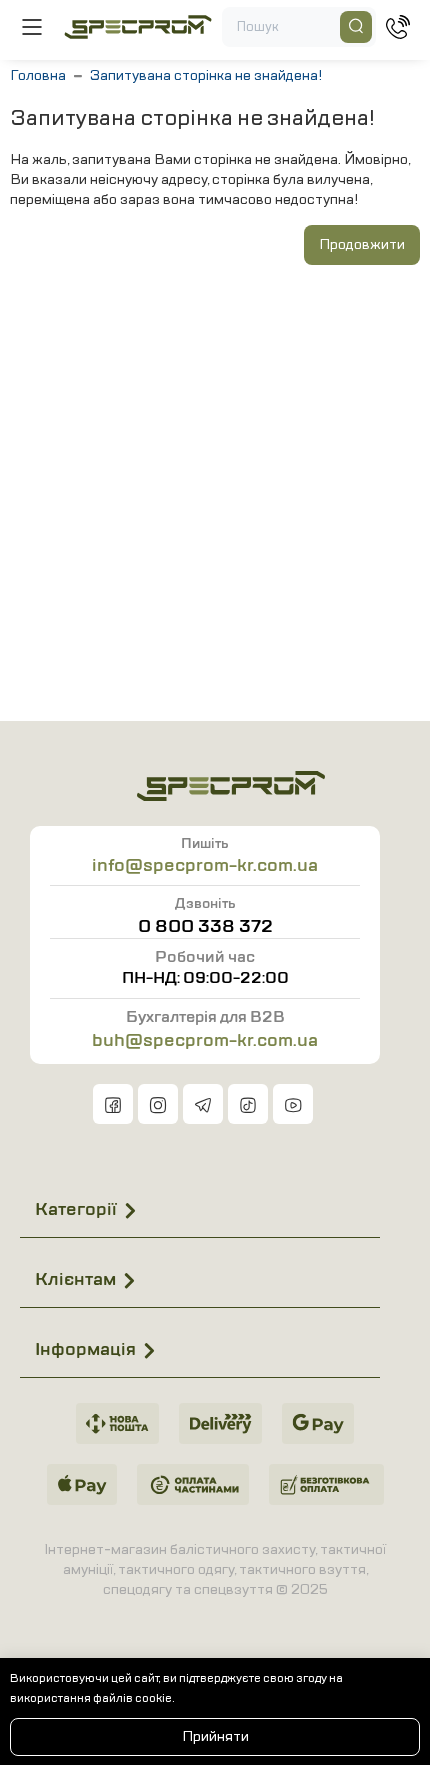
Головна (38, 75)
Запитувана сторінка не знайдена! (206, 75)
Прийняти (215, 1736)
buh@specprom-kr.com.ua (205, 1040)
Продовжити (362, 244)
